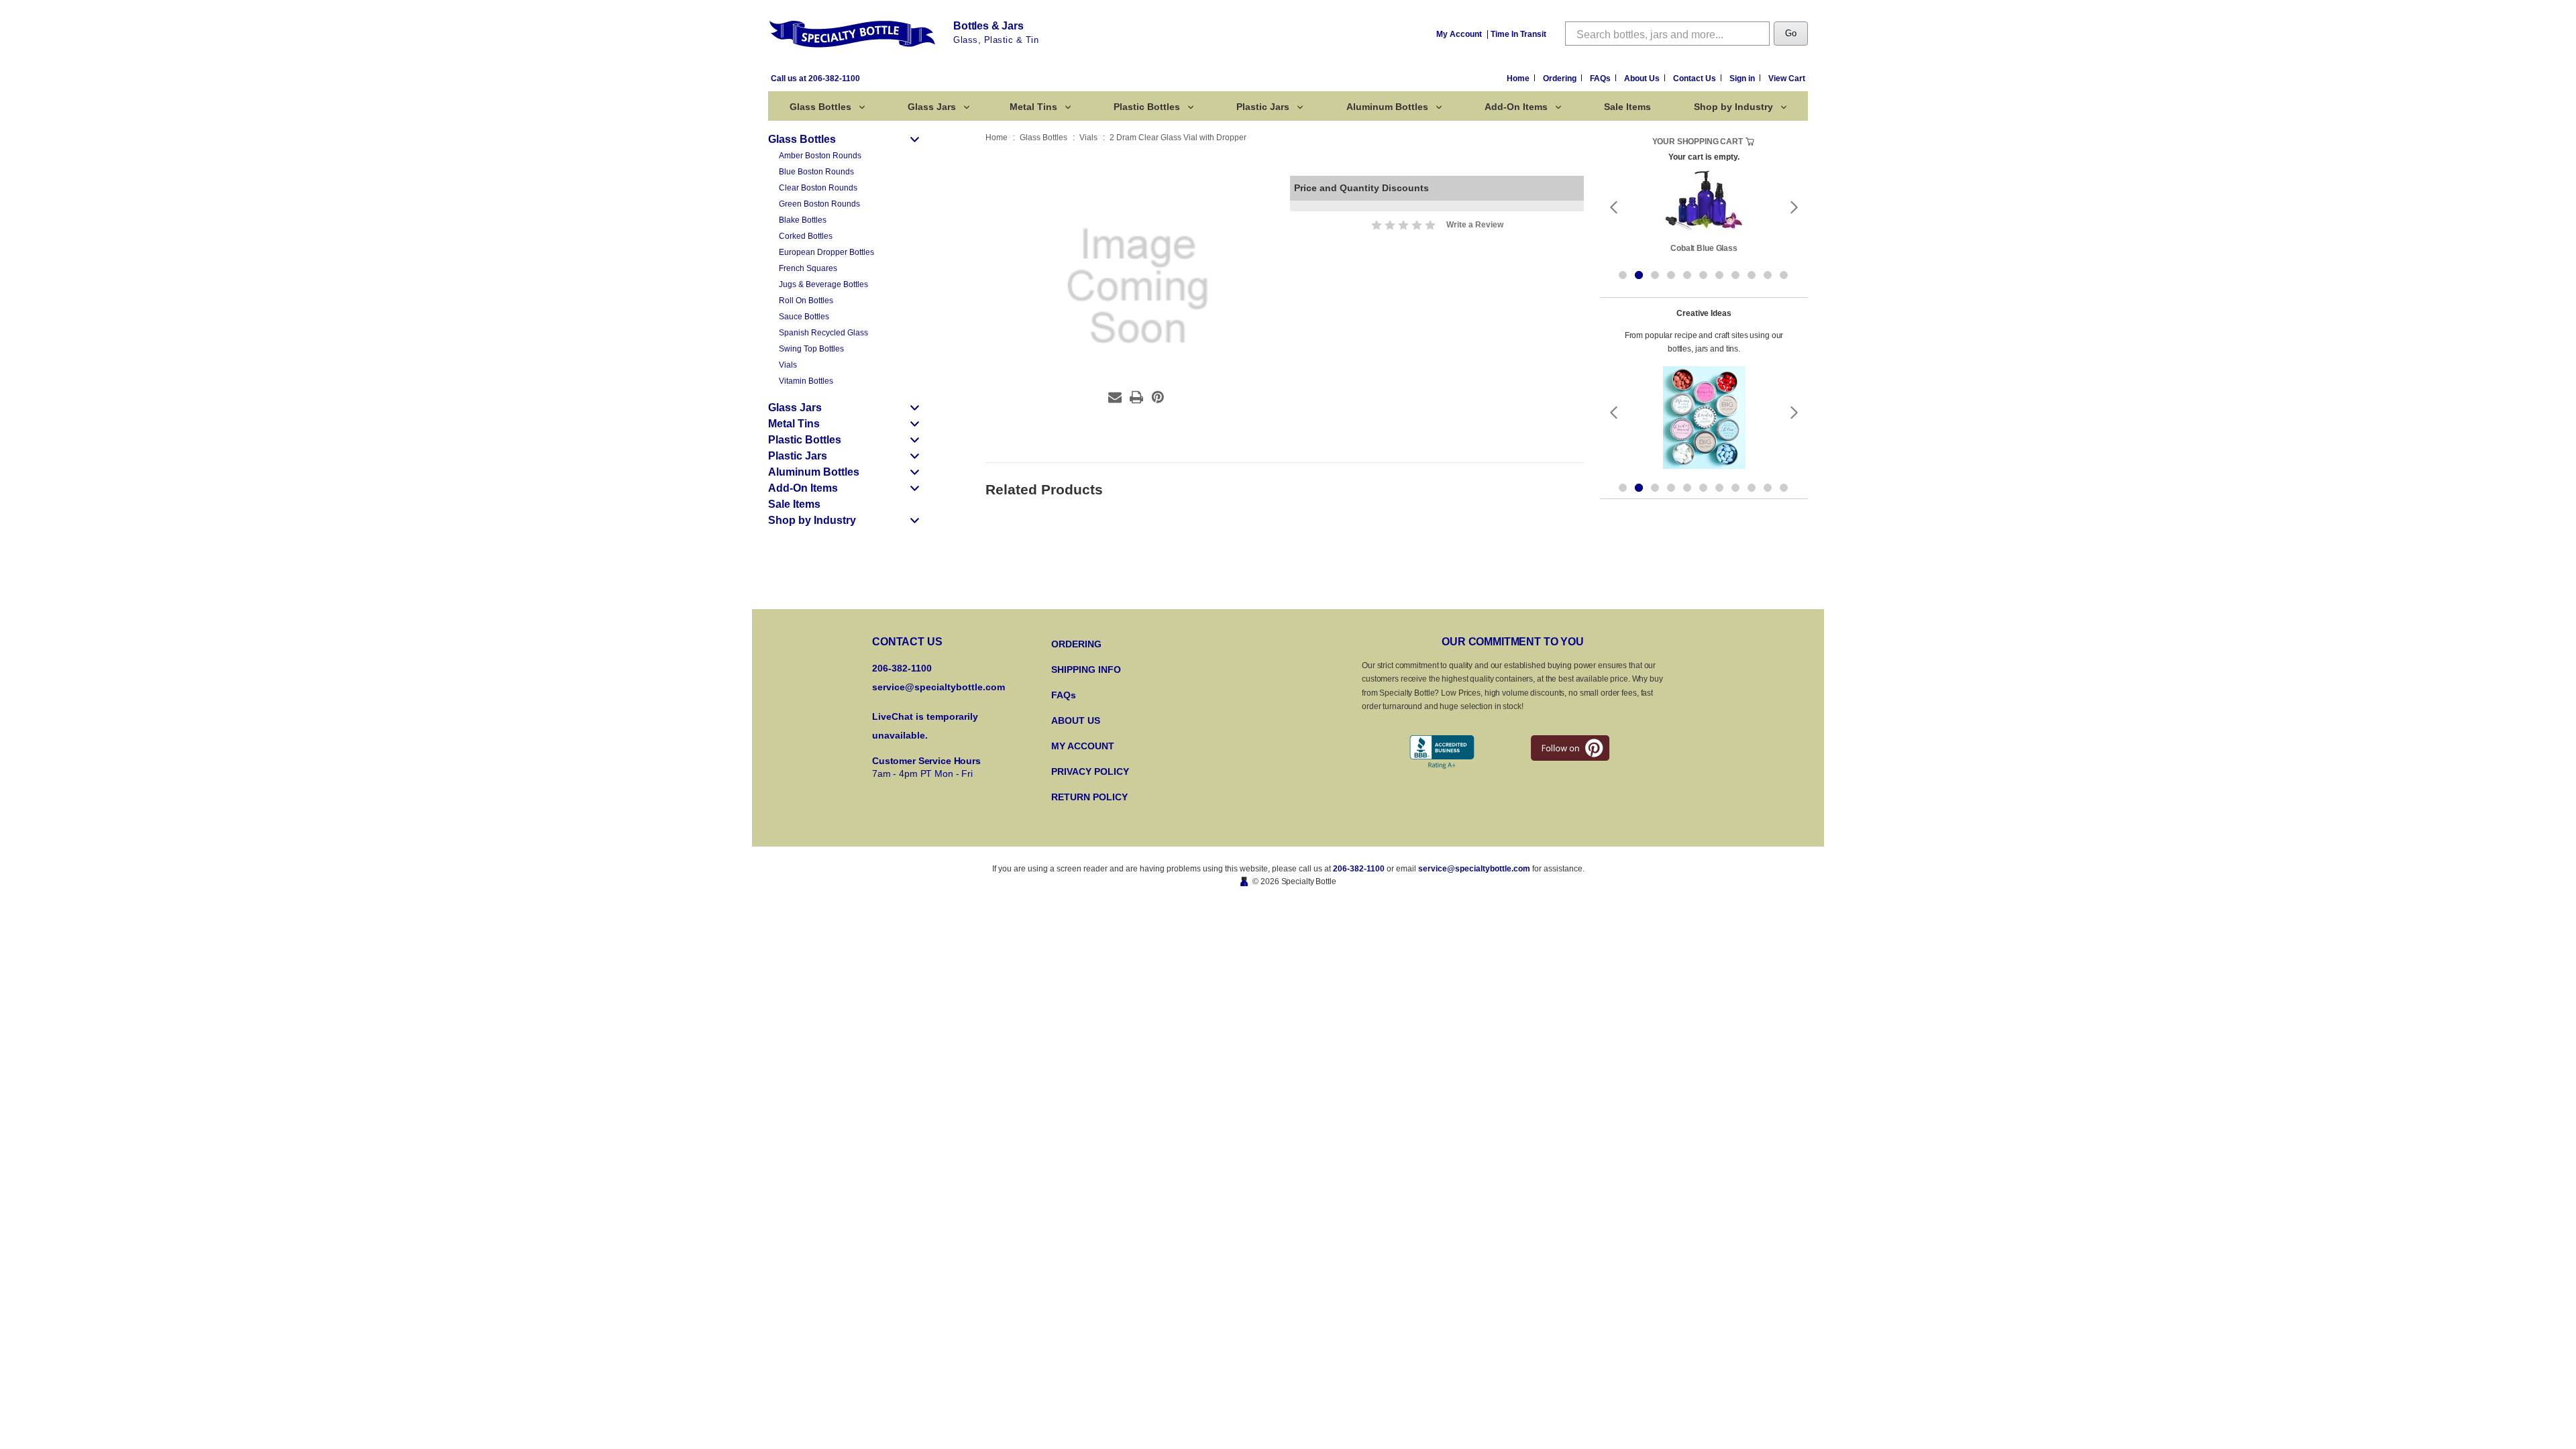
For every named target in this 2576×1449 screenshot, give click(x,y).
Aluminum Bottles (1387, 107)
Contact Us (1696, 78)
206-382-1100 (1359, 869)
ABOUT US (1076, 720)
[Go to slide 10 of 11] (1768, 275)
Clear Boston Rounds (818, 188)
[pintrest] (1570, 748)
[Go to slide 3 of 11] (1655, 275)
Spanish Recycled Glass (823, 333)
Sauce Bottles (804, 317)
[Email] (1115, 397)
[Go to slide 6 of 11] (1703, 275)
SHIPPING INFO (1086, 669)
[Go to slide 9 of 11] (1752, 275)
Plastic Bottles (1147, 107)
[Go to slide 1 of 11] (1623, 275)
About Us (1643, 78)
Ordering (1561, 78)
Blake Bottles (803, 220)
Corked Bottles (806, 236)
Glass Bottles (820, 107)
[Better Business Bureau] (1442, 752)
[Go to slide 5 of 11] (1687, 275)
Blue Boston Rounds (816, 172)
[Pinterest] (1158, 397)
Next (1794, 207)
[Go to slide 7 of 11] (1719, 275)
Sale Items (1627, 107)
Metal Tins (1033, 107)
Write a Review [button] (1475, 225)
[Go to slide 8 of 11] (1735, 275)
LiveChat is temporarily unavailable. (925, 726)
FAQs (1601, 78)
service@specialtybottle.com (938, 687)
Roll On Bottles (806, 301)
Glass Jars (932, 107)
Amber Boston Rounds (820, 156)
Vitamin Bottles (806, 381)
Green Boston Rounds (819, 204)
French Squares (808, 268)
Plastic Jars (1263, 107)
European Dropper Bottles (826, 252)
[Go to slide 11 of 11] (1784, 275)
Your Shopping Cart (1698, 142)
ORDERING (1076, 644)
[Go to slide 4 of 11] (1671, 275)
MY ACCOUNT (1083, 746)
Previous (1613, 207)
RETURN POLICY (1089, 797)
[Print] (1136, 397)
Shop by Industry (1733, 107)
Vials (788, 365)
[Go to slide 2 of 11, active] (1639, 275)
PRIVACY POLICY (1090, 771)
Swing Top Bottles (811, 349)
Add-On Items (1516, 107)
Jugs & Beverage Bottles (823, 284)
